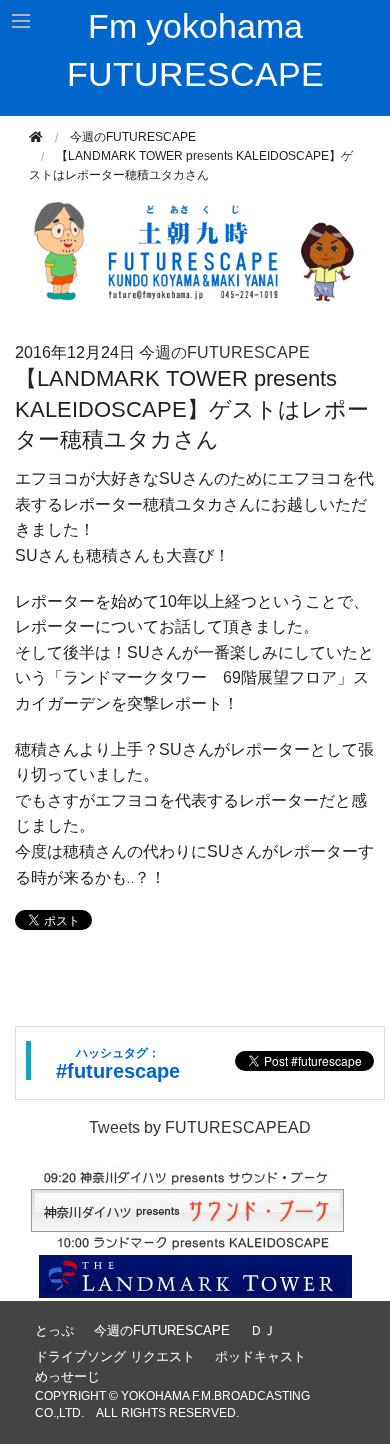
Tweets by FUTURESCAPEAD (200, 1127)
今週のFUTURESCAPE (133, 137)
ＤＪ (263, 1330)
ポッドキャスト (260, 1356)
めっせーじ (67, 1376)
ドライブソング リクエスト (115, 1356)
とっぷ (54, 1330)
